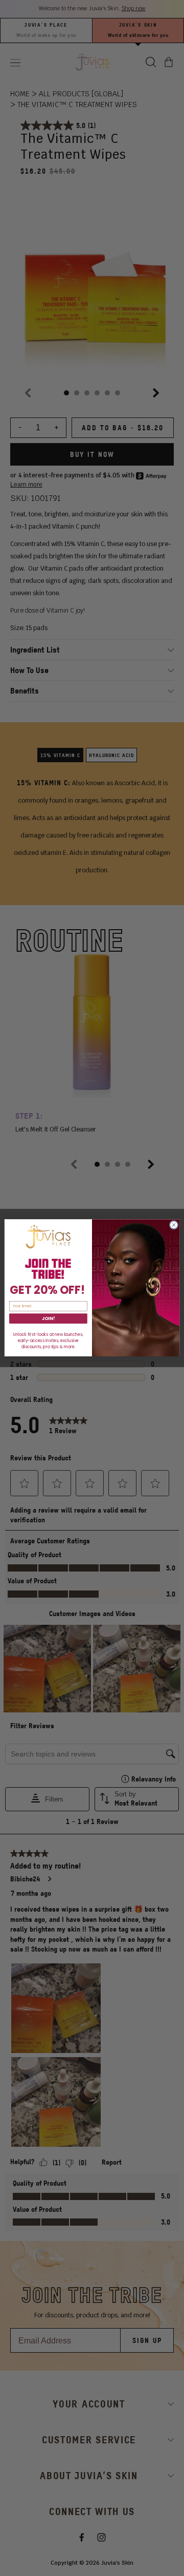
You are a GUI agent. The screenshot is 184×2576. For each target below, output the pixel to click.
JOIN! (48, 1318)
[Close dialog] (174, 1225)
